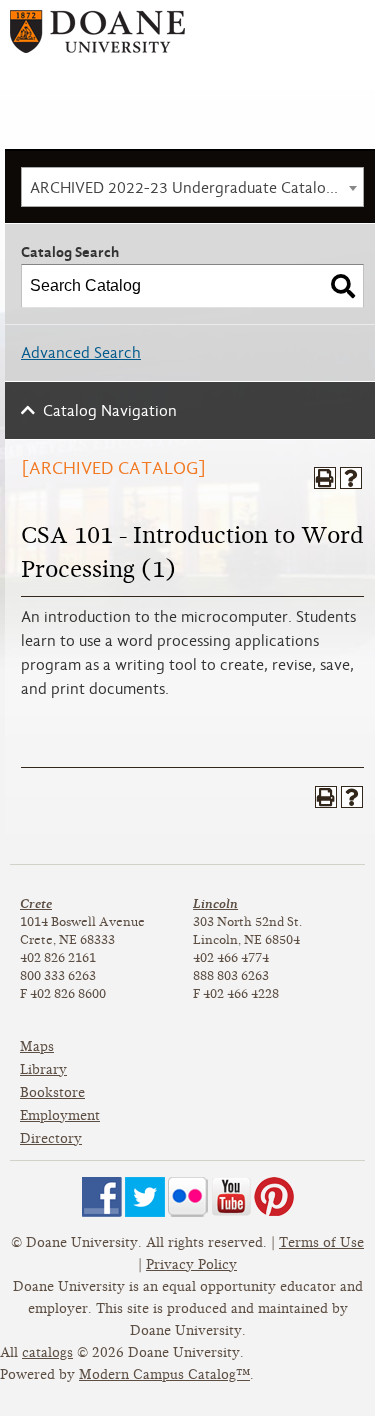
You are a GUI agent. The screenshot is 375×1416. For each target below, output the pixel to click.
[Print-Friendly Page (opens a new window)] (325, 478)
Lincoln (215, 903)
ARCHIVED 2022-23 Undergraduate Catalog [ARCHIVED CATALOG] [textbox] (196, 188)
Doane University (97, 38)
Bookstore (52, 1092)
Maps (37, 1046)
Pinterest (274, 1197)
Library (43, 1069)
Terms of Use (321, 1242)
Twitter (145, 1197)
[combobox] (192, 187)
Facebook (102, 1197)
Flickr (188, 1197)
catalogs (47, 1352)
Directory (51, 1138)
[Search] (343, 286)
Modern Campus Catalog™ (164, 1374)
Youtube (231, 1197)
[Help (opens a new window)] (351, 478)
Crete (36, 903)
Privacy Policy (191, 1264)
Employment (60, 1115)
